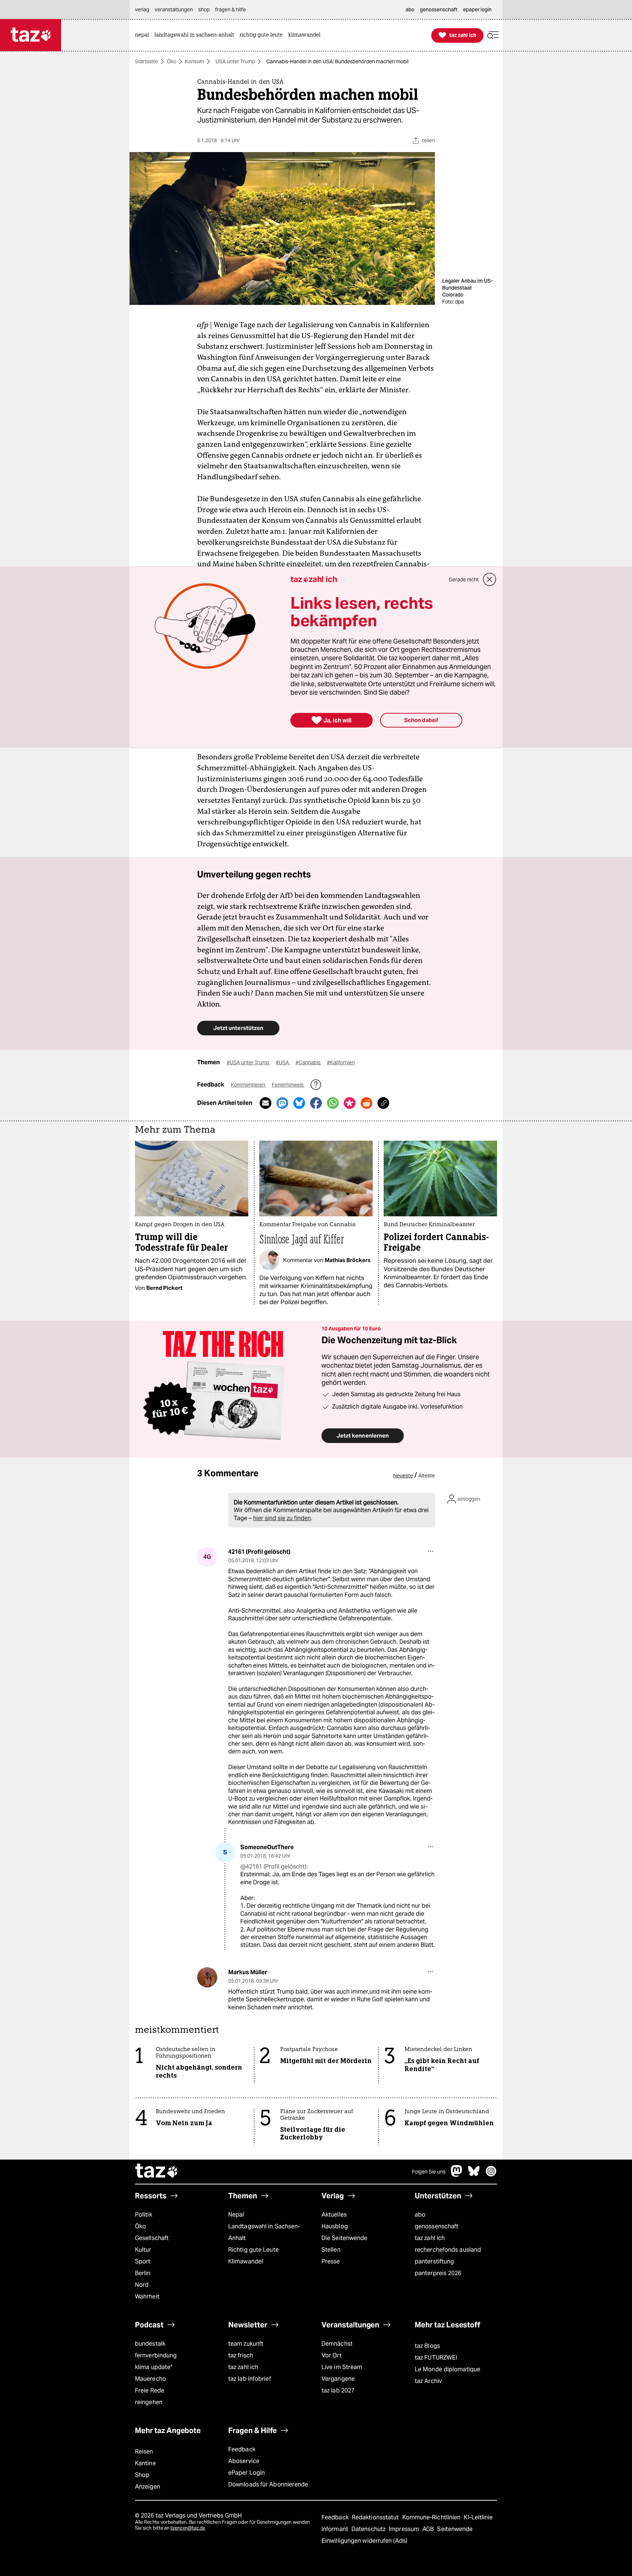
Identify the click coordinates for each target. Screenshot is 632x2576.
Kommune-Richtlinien (432, 2517)
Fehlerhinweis (288, 1085)
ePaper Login (247, 2473)
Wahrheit (147, 2297)
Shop (142, 2475)
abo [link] (410, 10)
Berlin (143, 2273)
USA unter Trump (235, 61)
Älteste (427, 1476)
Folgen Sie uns (429, 2172)
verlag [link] (142, 10)
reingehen (149, 2402)
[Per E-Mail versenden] (266, 1103)
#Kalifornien (341, 1062)
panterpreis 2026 (438, 2273)
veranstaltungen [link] (174, 10)
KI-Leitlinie (478, 2517)
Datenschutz (369, 2529)
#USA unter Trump (249, 1062)
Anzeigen (148, 2487)
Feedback (242, 2449)
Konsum (195, 61)
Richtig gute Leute (253, 2250)
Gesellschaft (152, 2238)
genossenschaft (437, 2226)
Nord (142, 2285)
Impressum (405, 2529)
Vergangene (338, 2379)
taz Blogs (427, 2346)
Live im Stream (342, 2367)
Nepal (236, 2215)
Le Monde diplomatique (447, 2369)
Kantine (145, 2463)
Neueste (403, 1476)
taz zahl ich (430, 2238)
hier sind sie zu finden (282, 1518)
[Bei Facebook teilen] (316, 1103)
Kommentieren (249, 1085)
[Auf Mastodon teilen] (282, 1103)
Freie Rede (150, 2390)
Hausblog (335, 2226)
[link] (144, 35)
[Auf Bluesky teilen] (299, 1103)
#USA (283, 1062)
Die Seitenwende (344, 2238)
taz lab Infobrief (250, 2379)
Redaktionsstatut (376, 2517)
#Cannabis (309, 1062)
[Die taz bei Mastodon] (457, 2175)
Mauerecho (151, 2379)
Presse (331, 2261)
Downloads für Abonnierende (268, 2484)
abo (420, 2215)
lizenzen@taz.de (188, 2528)
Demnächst (337, 2344)
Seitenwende (455, 2529)
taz (157, 2172)
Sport (143, 2261)
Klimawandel (246, 2261)
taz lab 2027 (338, 2390)
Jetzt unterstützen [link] (238, 1028)
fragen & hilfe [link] (230, 10)
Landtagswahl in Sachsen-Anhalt (264, 2232)
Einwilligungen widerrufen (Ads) (364, 2541)
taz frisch (241, 2355)
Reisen (144, 2452)
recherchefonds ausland (448, 2250)
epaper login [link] (477, 10)
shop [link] (204, 10)
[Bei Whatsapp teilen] (333, 1103)
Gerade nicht (464, 579)
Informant (336, 2529)
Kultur (143, 2250)
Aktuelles (334, 2215)
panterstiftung (434, 2261)
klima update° (154, 2367)
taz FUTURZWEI (436, 2358)
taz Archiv (428, 2381)
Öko (172, 61)
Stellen (331, 2250)
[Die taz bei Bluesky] (474, 2175)
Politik (144, 2215)
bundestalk (150, 2344)
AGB (429, 2529)
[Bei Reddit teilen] (366, 1103)
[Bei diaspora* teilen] (350, 1103)
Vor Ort (332, 2355)
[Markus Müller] (207, 1977)
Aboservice (244, 2461)
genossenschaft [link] (439, 10)
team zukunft (246, 2344)
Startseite (146, 61)
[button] (493, 35)
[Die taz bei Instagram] (491, 2175)
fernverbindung (156, 2355)
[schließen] (490, 579)
